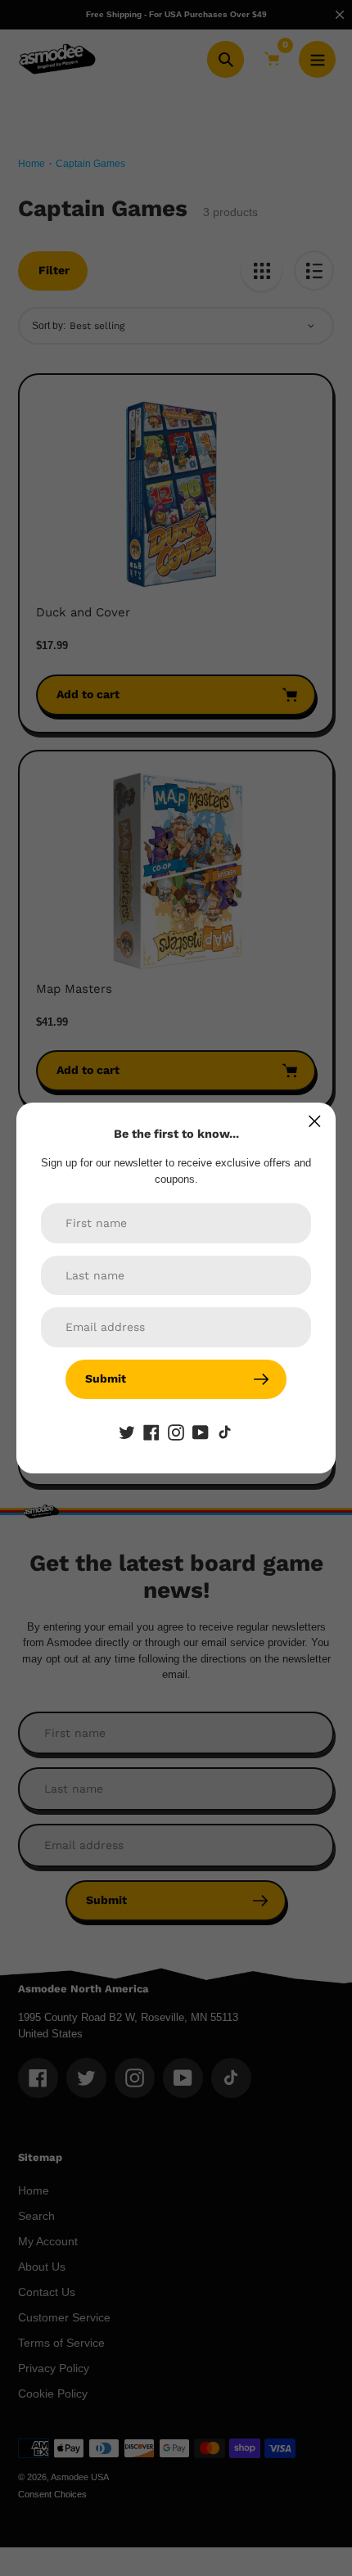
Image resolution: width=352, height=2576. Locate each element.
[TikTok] (225, 1432)
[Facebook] (151, 1432)
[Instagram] (176, 1432)
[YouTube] (201, 1432)
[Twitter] (127, 1432)
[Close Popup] (315, 1121)
